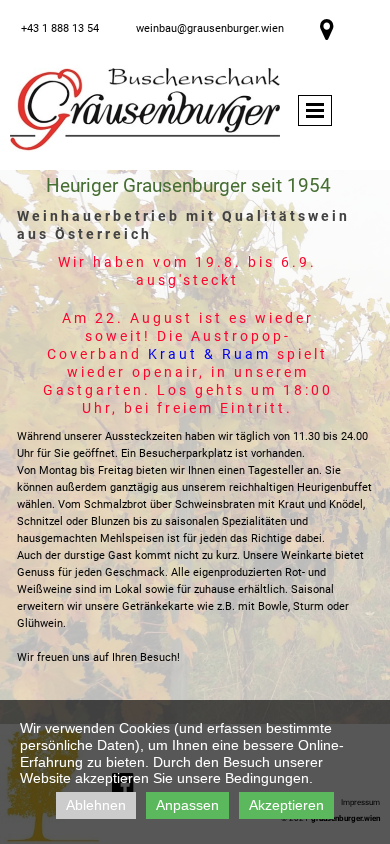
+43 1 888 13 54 (60, 28)
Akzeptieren (286, 805)
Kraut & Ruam (209, 354)
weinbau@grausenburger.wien (210, 28)
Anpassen (187, 805)
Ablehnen (96, 805)
